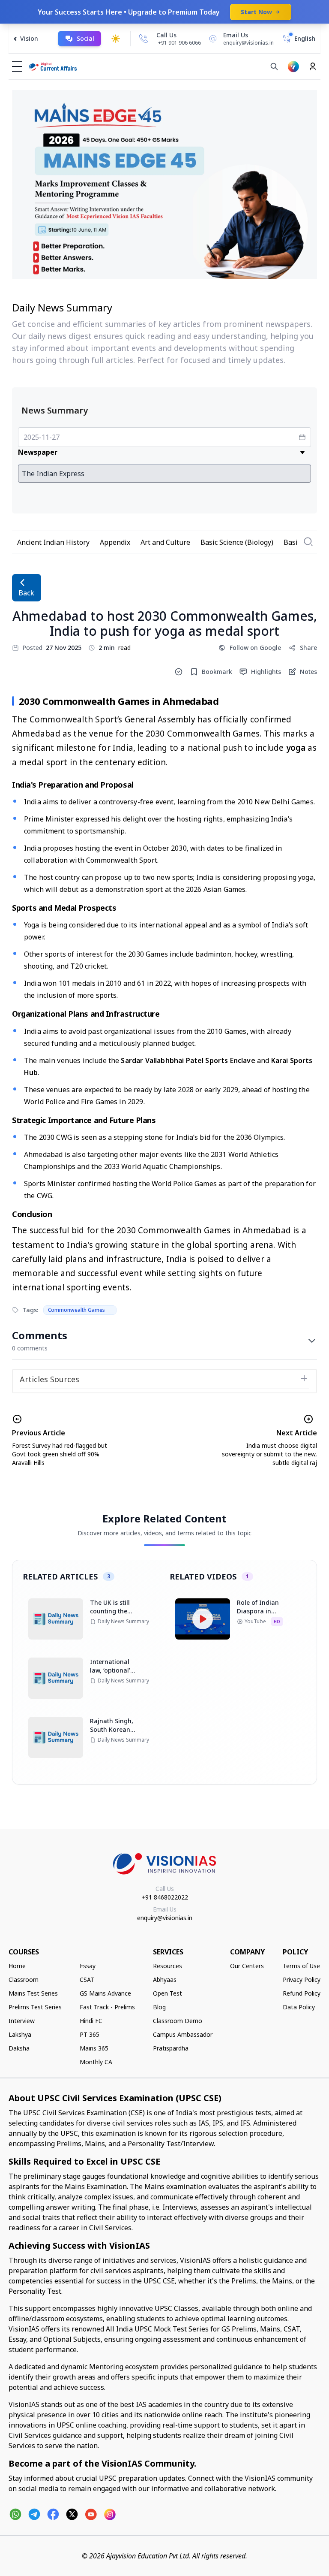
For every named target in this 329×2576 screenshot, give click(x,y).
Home (17, 1966)
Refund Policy (302, 1993)
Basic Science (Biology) (237, 542)
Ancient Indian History (53, 542)
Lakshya (20, 2034)
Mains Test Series (33, 1993)
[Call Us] (144, 39)
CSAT (87, 1980)
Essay (88, 1966)
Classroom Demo (178, 2021)
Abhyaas (165, 1980)
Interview (22, 2021)
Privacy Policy (302, 1980)
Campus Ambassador (183, 2034)
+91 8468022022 (165, 1897)
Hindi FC (91, 2021)
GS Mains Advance (105, 1993)
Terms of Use (301, 1966)
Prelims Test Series (35, 2007)
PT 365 (90, 2034)
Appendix (115, 542)
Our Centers (247, 1966)
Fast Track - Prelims (107, 2007)
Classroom (24, 1980)
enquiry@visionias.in (165, 1918)
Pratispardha (171, 2048)
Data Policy (299, 2007)
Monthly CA (96, 2062)
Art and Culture (165, 542)
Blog (159, 2007)
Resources (167, 1966)
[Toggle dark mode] (116, 39)
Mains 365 (94, 2048)
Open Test (167, 1993)
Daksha (19, 2048)
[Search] (274, 66)
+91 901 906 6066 (179, 43)
